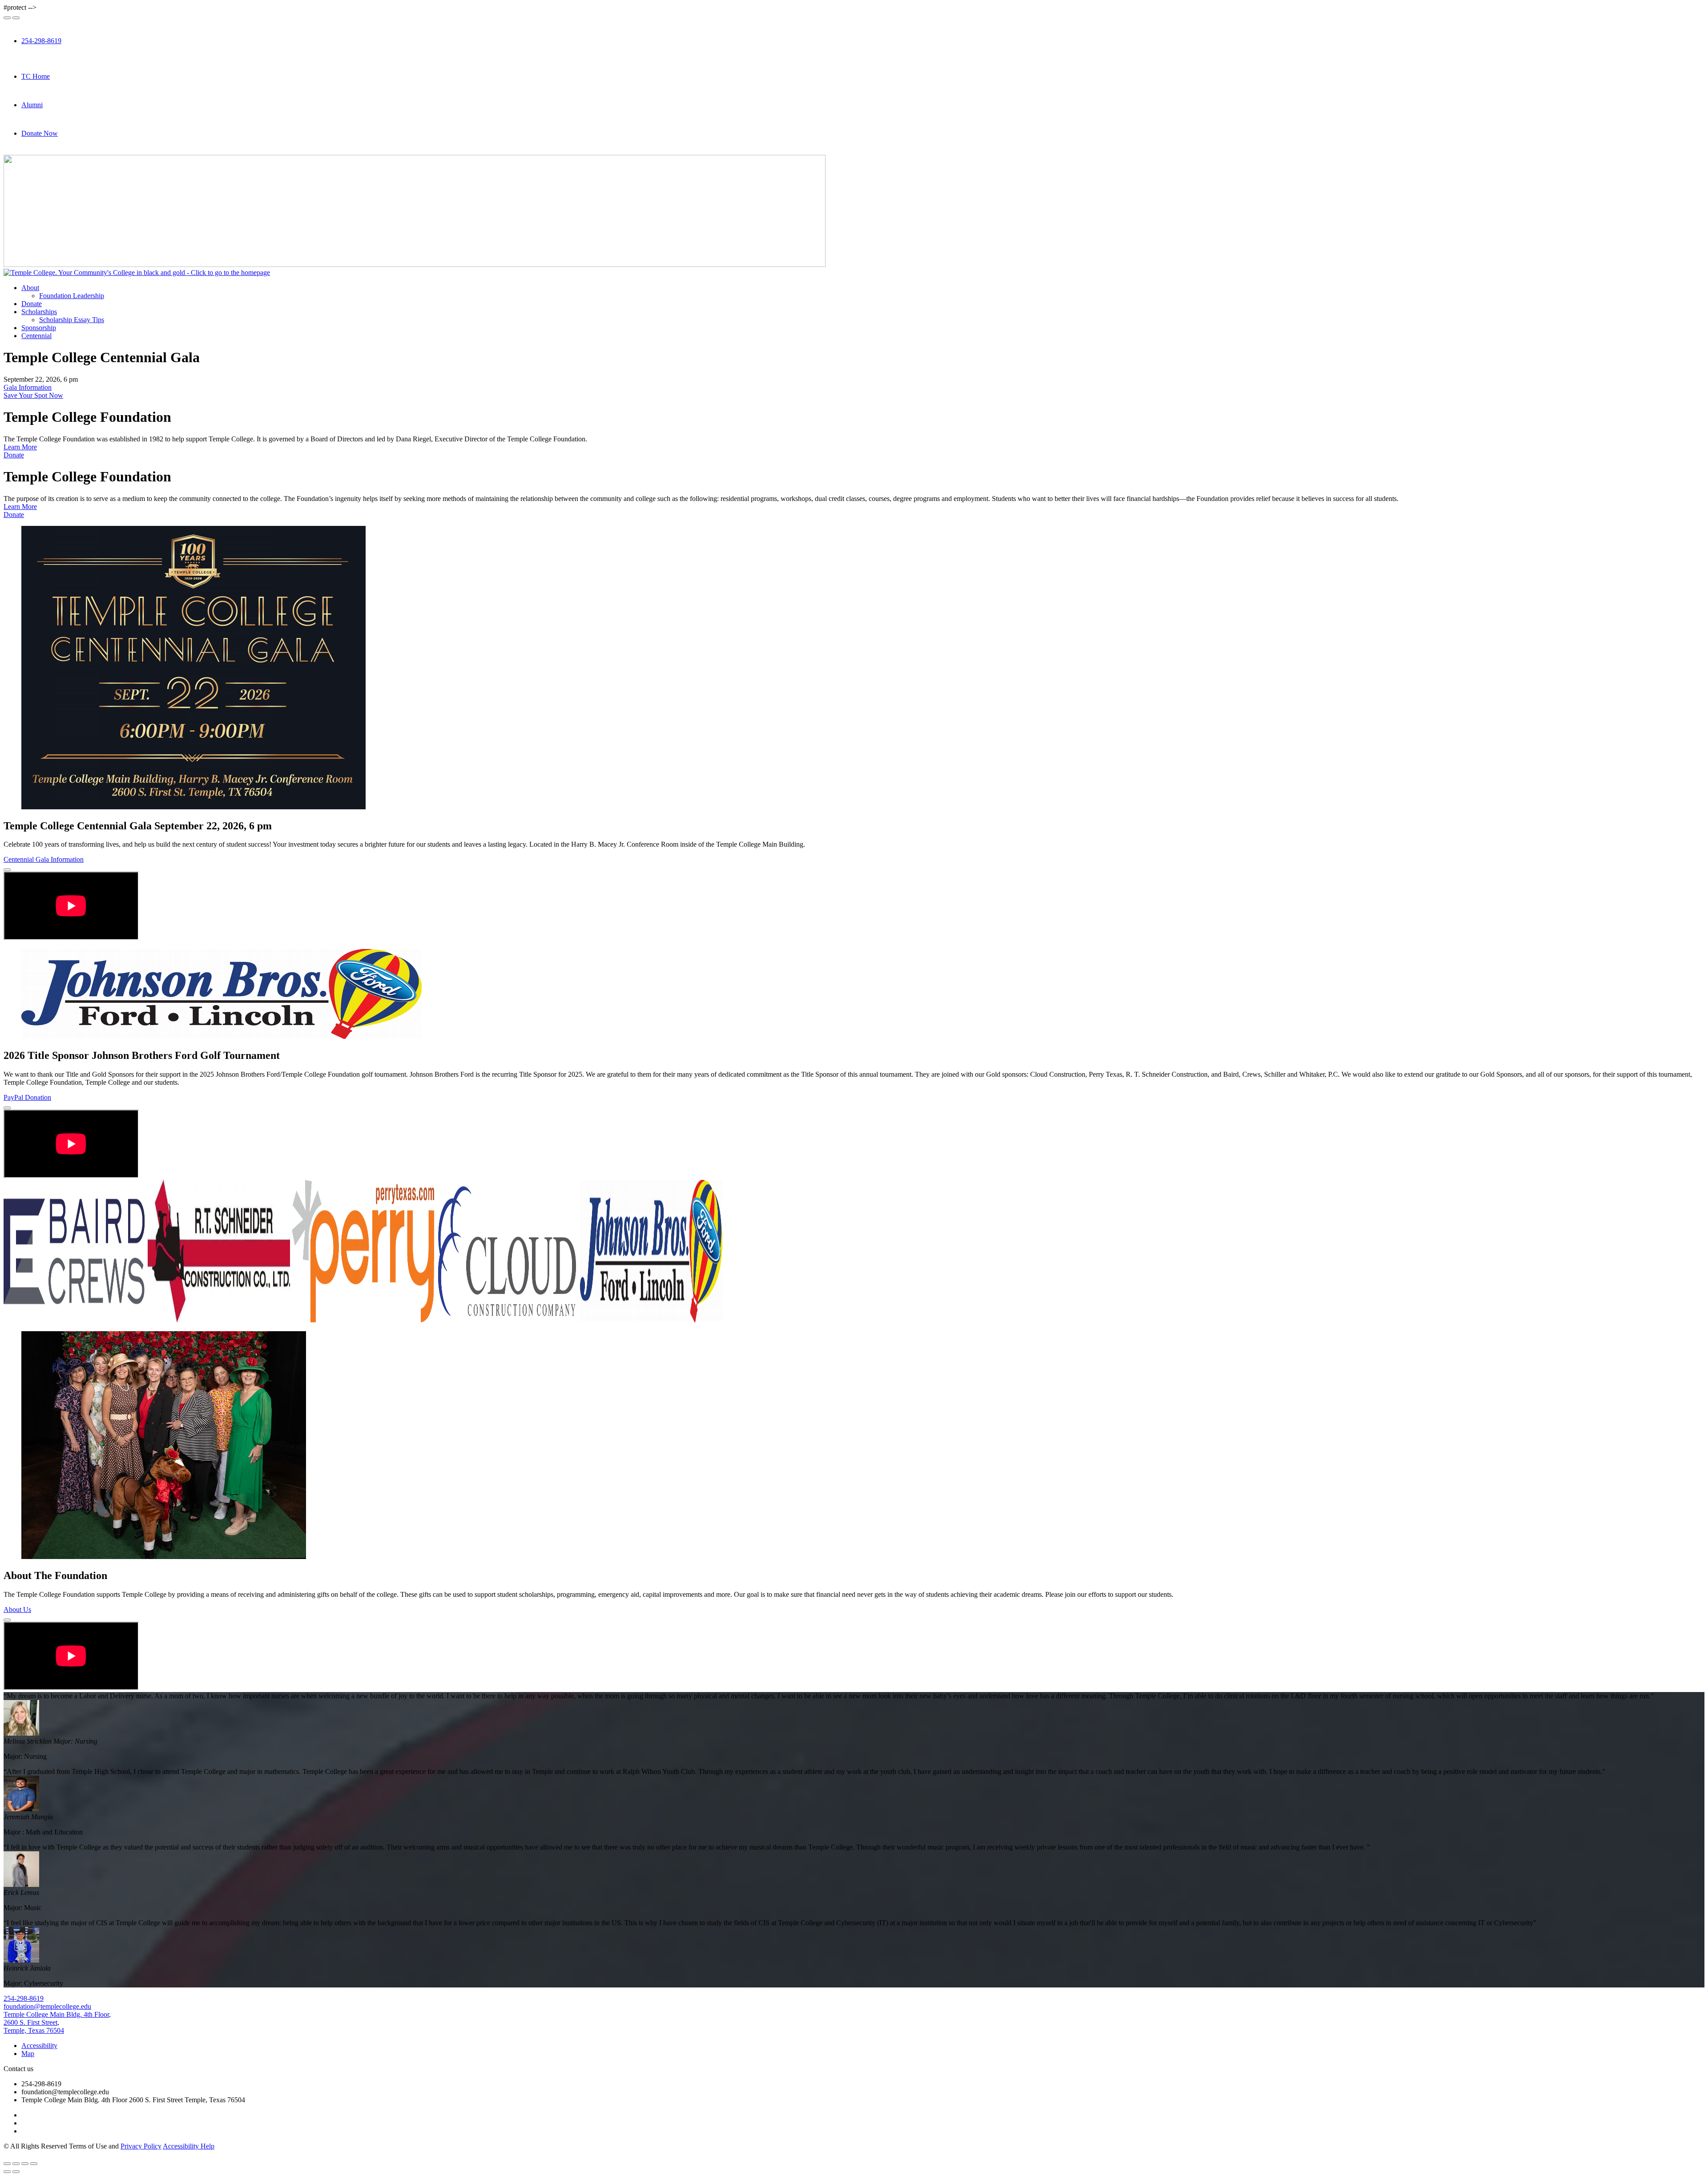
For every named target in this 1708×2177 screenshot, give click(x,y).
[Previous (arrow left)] (7, 2172)
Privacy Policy (141, 2146)
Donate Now (40, 133)
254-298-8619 (41, 41)
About (30, 288)
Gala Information (28, 387)
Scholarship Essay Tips (72, 320)
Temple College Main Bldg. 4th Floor (56, 2014)
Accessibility (39, 2046)
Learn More (20, 447)
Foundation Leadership (72, 296)
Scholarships (39, 312)
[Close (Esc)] (7, 2164)
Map (28, 2054)
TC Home (36, 76)
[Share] (16, 2164)
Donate (32, 304)
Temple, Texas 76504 (34, 2030)
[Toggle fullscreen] (25, 2164)
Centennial (36, 336)
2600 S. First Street (30, 2022)
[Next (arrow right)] (16, 2172)
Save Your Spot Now (33, 395)
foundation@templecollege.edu (47, 2006)
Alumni (32, 105)
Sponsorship (39, 328)
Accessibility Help (189, 2146)
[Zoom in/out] (34, 2164)
